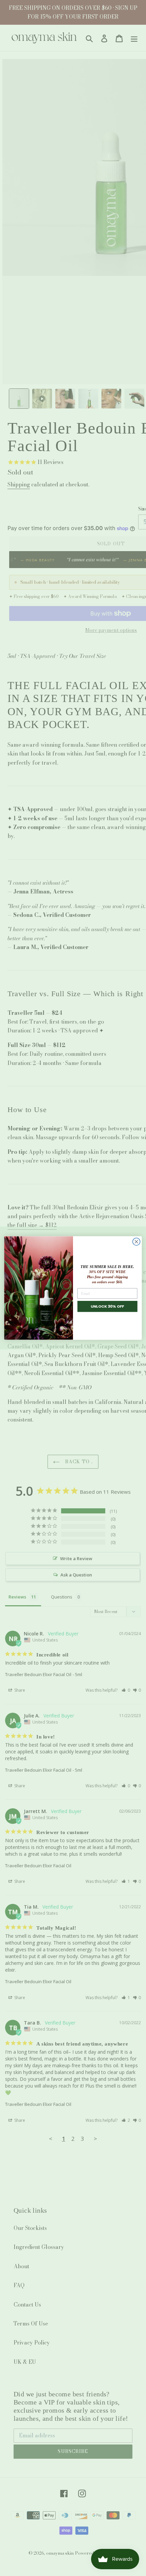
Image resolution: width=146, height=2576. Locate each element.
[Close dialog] (136, 1242)
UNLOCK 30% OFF (107, 1306)
